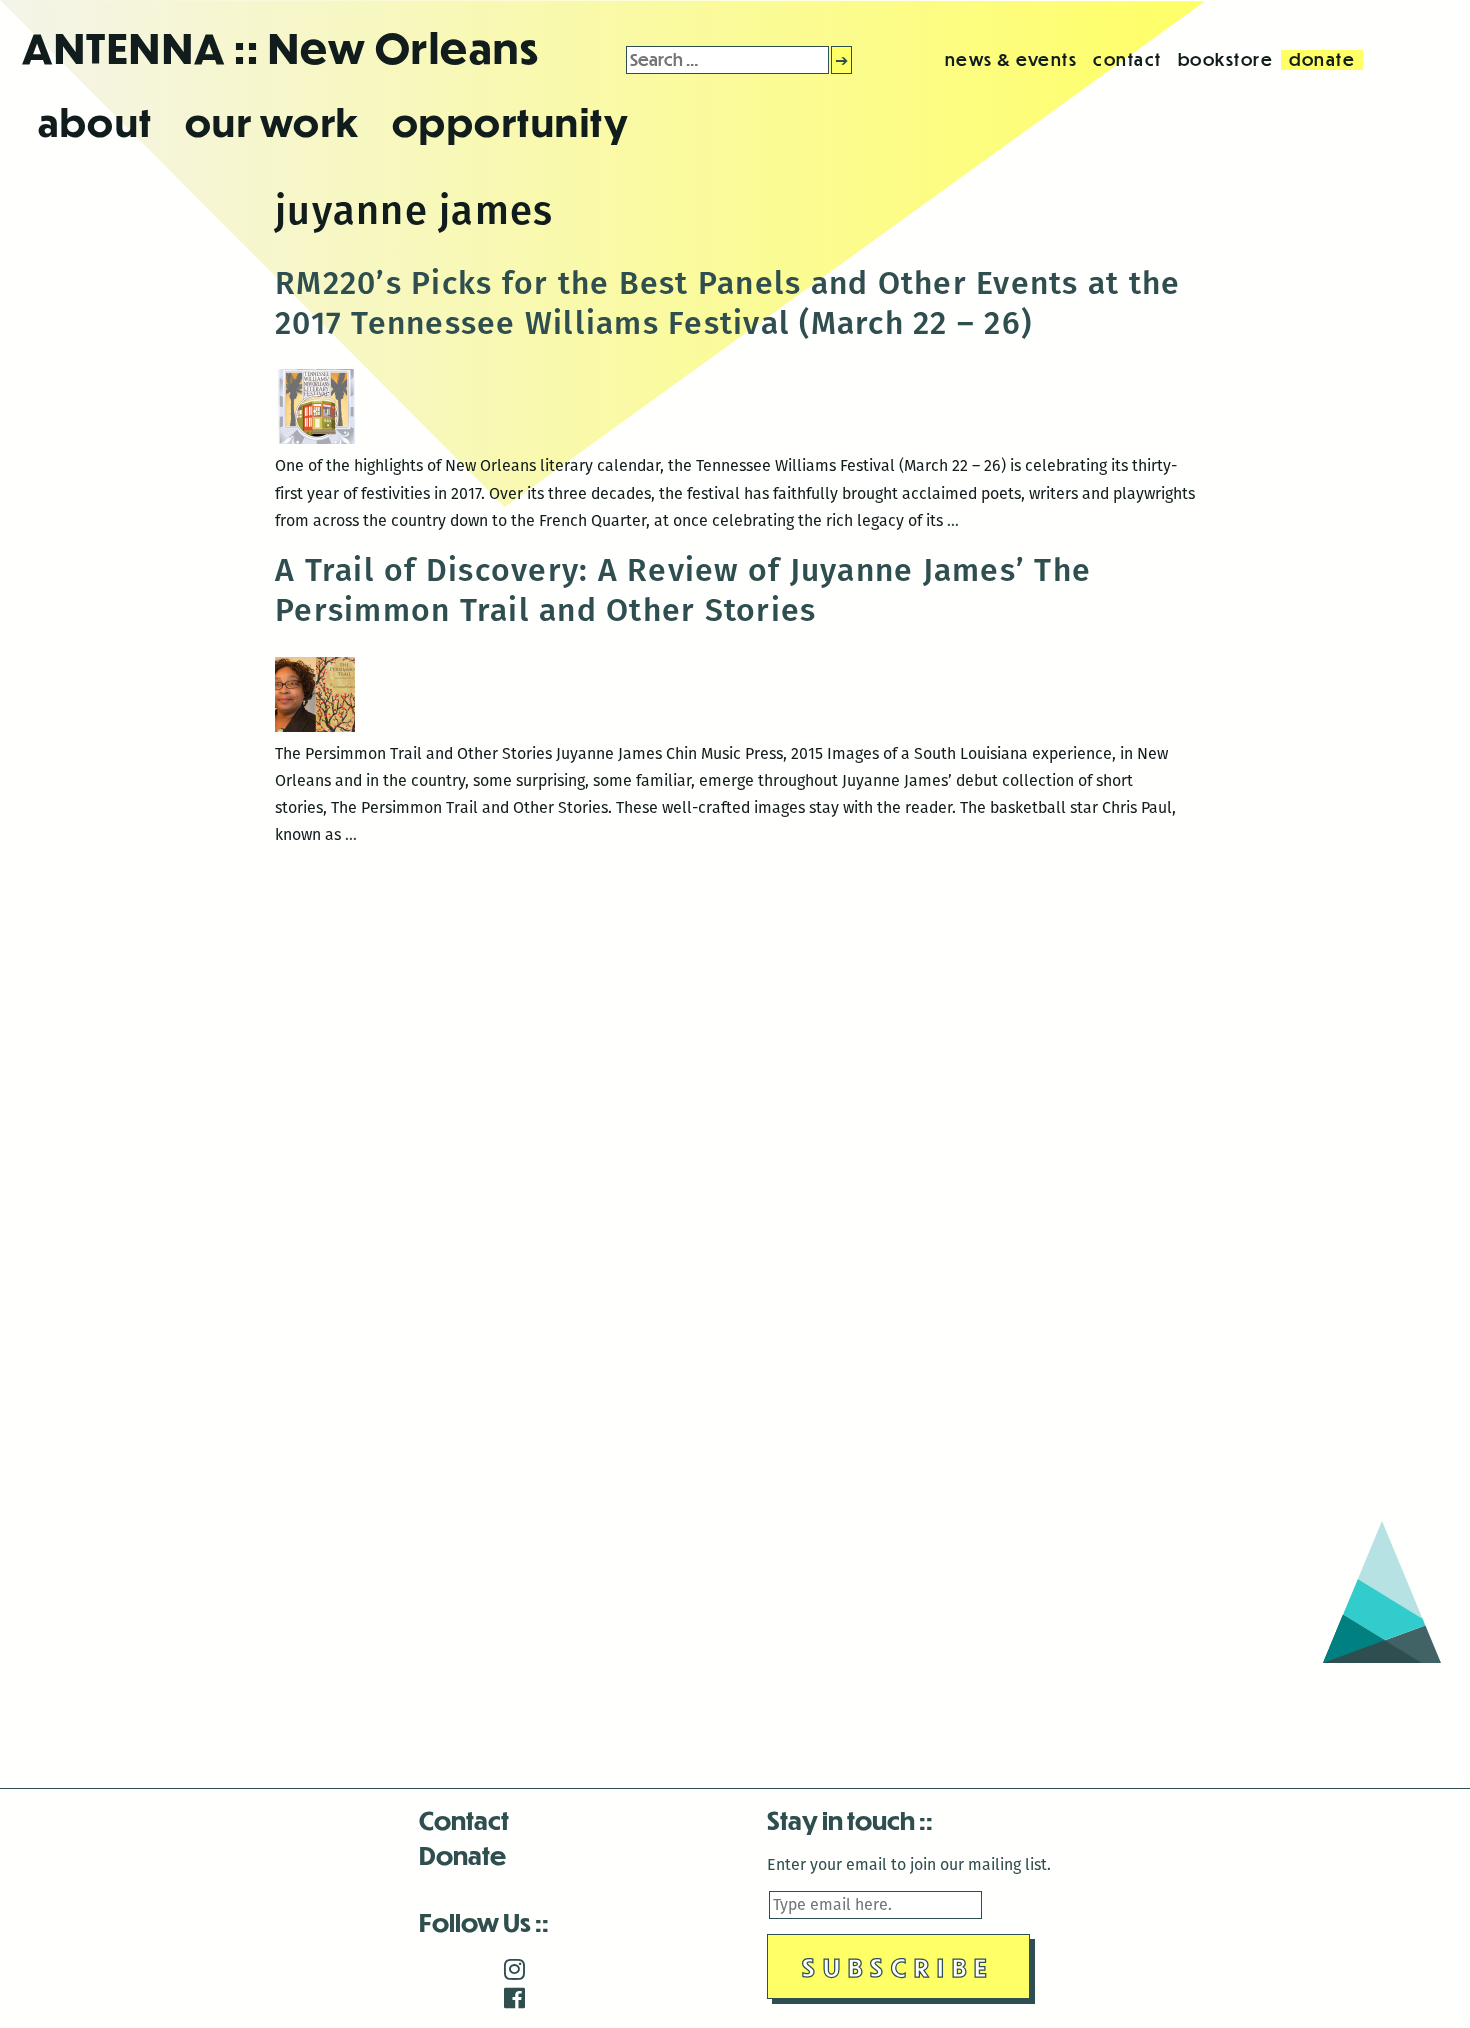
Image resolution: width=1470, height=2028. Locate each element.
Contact (464, 1819)
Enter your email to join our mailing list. (909, 1864)
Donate (462, 1854)
